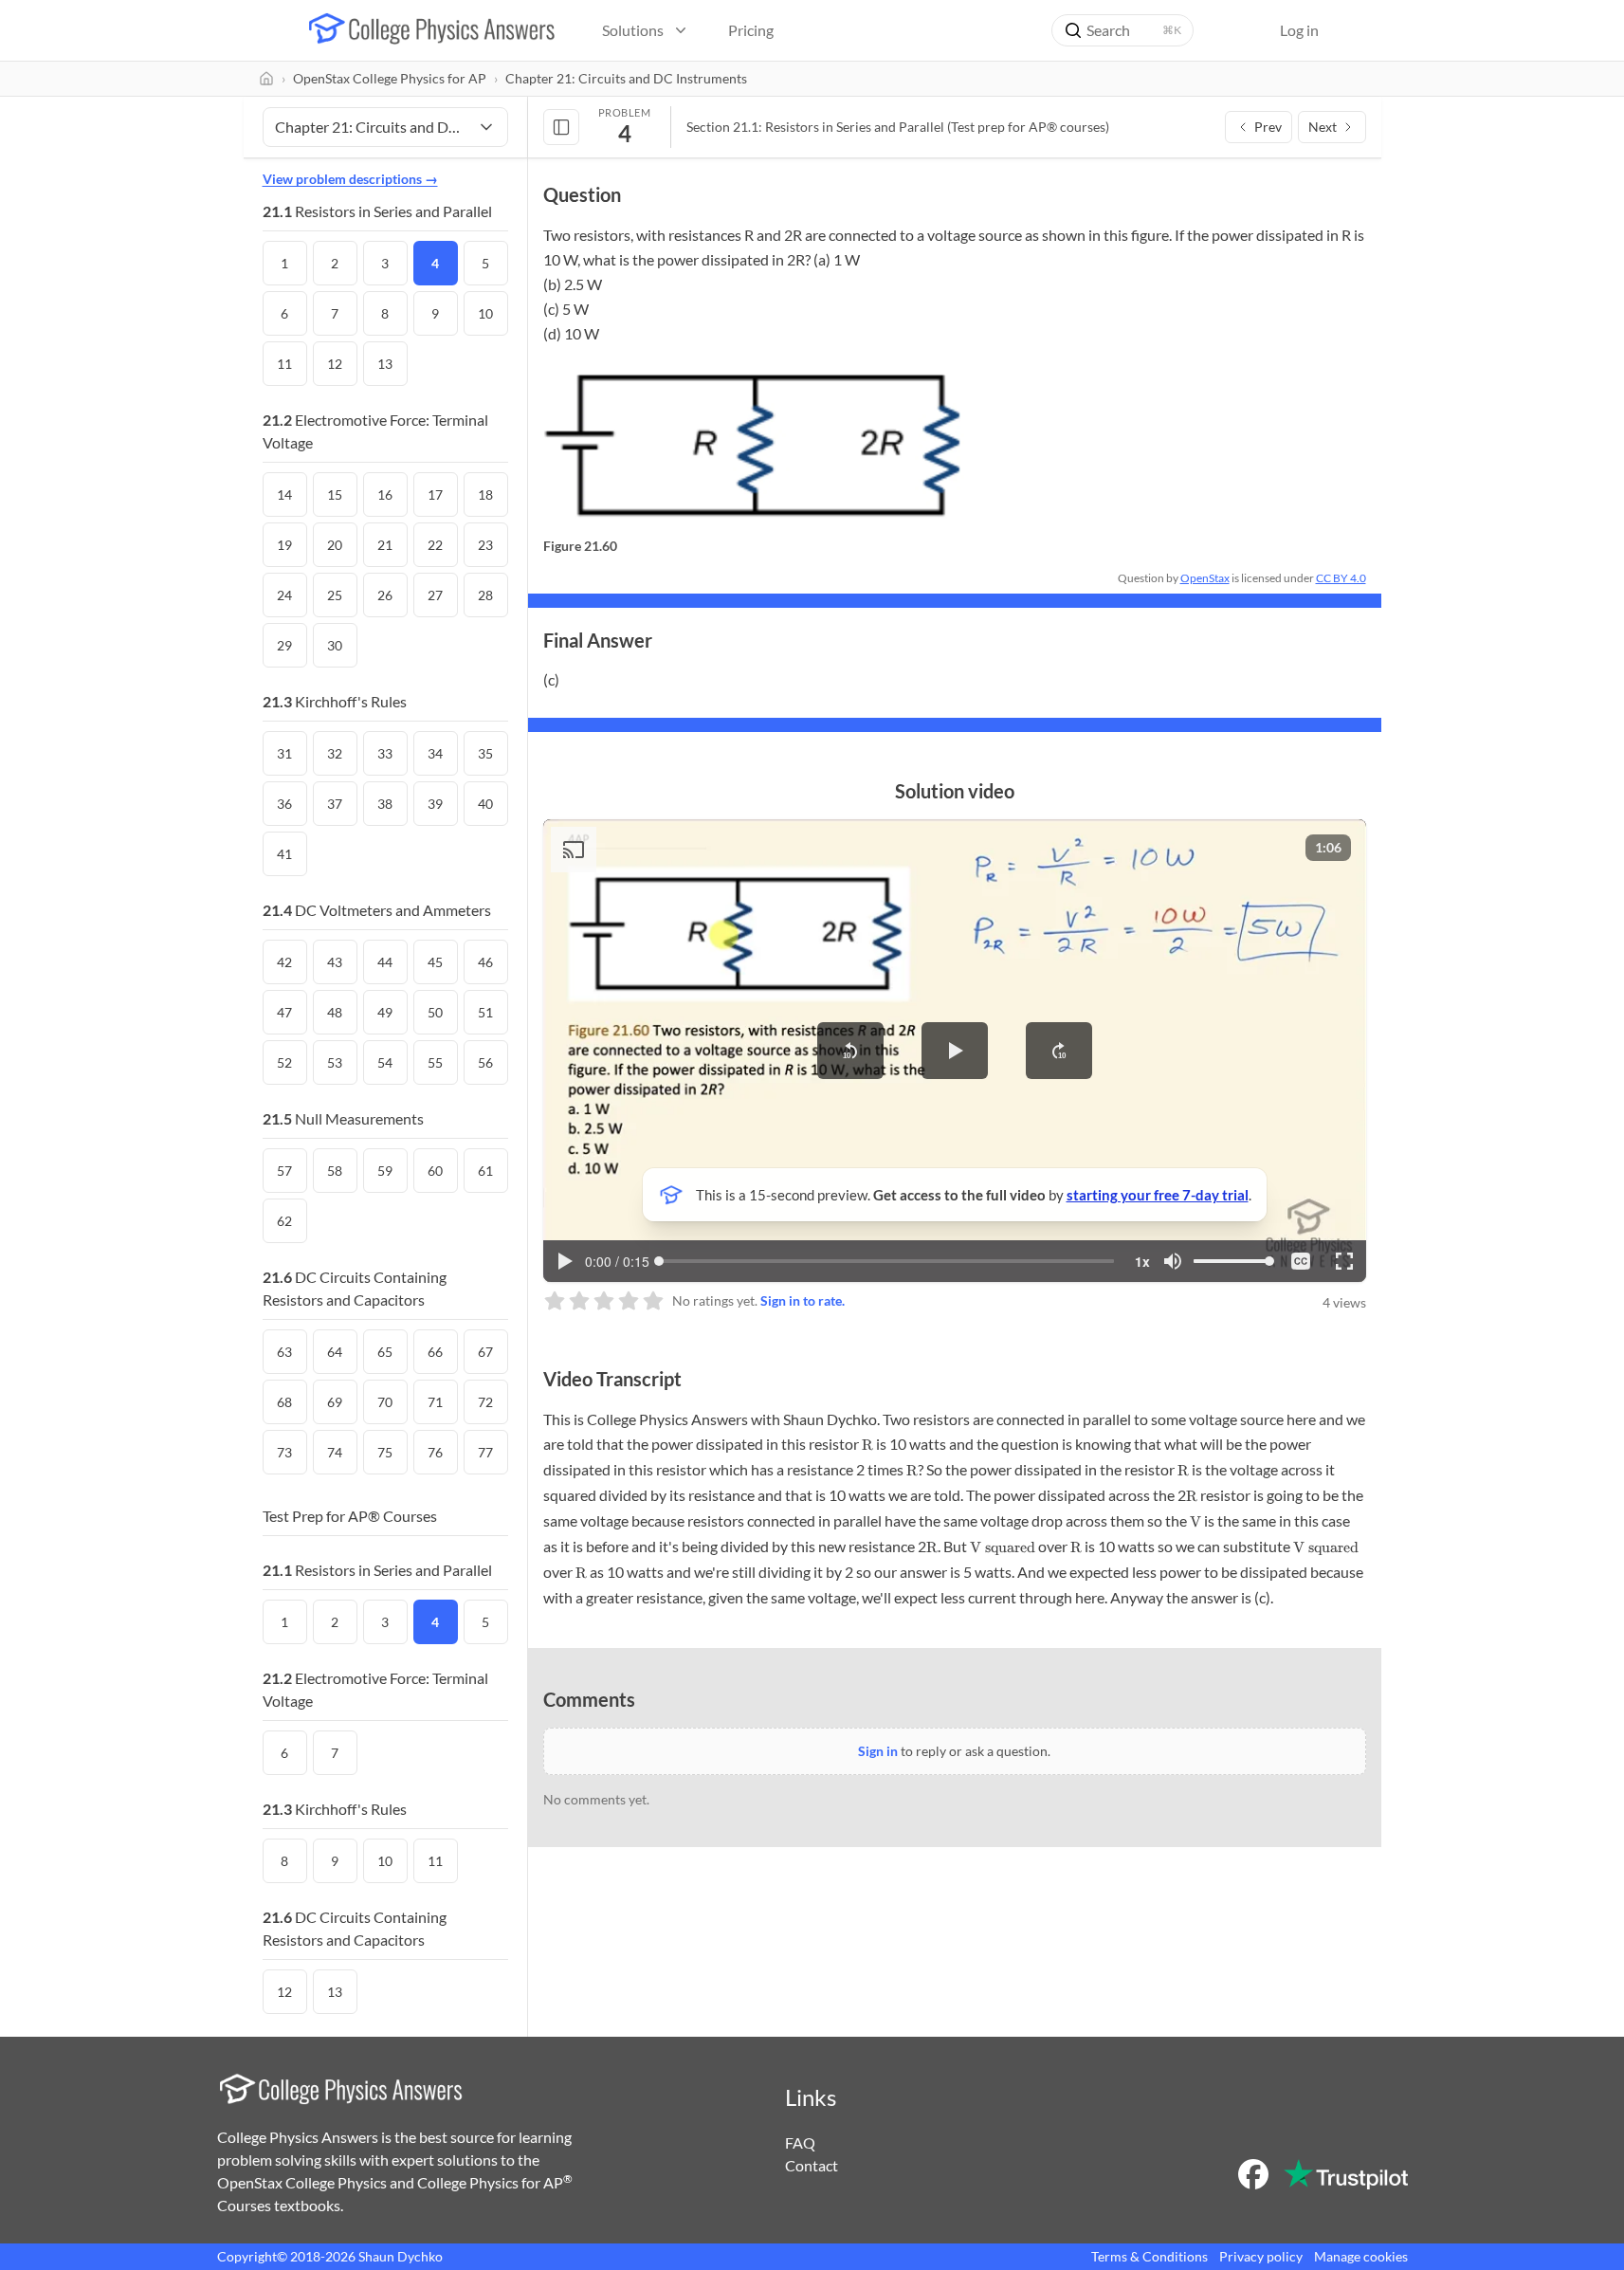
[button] (850, 1051)
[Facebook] (1253, 2174)
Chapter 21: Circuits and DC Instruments (626, 78)
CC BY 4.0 (1341, 578)
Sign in (878, 1751)
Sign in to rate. (803, 1300)
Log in (1299, 30)
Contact (812, 2165)
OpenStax (1205, 578)
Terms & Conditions (1150, 2256)
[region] (955, 1051)
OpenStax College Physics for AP (390, 78)
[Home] (266, 79)
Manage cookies (1361, 2256)
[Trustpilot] (1346, 2174)
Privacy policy (1261, 2256)
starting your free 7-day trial (1158, 1195)
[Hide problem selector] (561, 127)
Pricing (751, 30)
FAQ (800, 2142)
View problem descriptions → (350, 179)
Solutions (633, 30)
